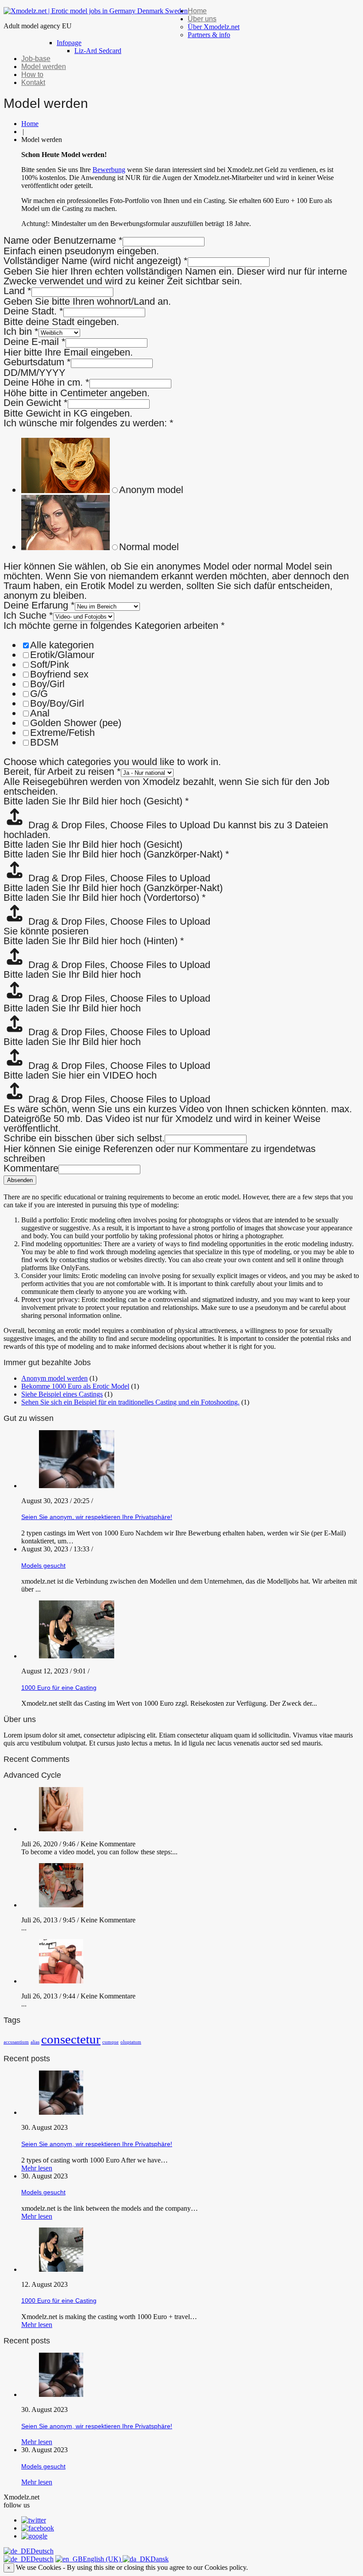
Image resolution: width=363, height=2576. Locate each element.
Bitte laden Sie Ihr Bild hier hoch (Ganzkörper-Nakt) (116, 854)
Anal (40, 713)
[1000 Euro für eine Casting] (61, 2269)
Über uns (202, 19)
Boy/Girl (47, 684)
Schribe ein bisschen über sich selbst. (84, 1138)
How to (32, 75)
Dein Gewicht (36, 403)
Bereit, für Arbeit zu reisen (62, 771)
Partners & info (209, 35)
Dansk (160, 2559)
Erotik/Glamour (62, 655)
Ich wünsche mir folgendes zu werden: (89, 423)
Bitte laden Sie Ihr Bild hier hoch (72, 974)
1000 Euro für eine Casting (59, 1688)
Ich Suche (28, 615)
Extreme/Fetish (62, 733)
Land (17, 291)
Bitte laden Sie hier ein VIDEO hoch (80, 1075)
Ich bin (21, 331)
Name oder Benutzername (63, 240)
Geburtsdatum (37, 362)
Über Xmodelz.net (214, 27)
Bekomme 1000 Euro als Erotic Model (75, 1386)
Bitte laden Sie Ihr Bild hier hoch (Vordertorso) (105, 898)
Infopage (69, 43)
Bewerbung (109, 170)
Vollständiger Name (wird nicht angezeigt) (96, 261)
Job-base (36, 59)
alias (35, 2042)
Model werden (44, 67)
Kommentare (31, 1168)
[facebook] (38, 2528)
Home (197, 11)
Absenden (20, 1180)
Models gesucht (43, 1566)
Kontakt (33, 82)
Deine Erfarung (39, 605)
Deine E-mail (35, 342)
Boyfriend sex (59, 674)
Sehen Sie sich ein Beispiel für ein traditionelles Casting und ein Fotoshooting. (130, 1402)
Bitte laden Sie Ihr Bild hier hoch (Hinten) (94, 941)
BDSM (44, 742)
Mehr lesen (37, 2168)
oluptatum (131, 2042)
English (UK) (103, 2559)
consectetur (71, 2039)
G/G (39, 694)
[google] (34, 2536)
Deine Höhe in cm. (46, 382)
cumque (110, 2042)
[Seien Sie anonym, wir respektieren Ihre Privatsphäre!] (61, 2112)
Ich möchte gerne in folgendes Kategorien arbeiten (114, 626)
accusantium (16, 2042)
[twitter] (34, 2520)
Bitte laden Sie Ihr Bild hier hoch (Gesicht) (96, 801)
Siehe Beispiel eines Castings (62, 1394)
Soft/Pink (50, 664)
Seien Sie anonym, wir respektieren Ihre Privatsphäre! (97, 1517)
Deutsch (42, 2551)
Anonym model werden (54, 1378)
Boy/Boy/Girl (57, 703)
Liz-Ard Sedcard (98, 51)
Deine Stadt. (33, 311)
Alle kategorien (62, 645)
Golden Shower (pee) (76, 723)
